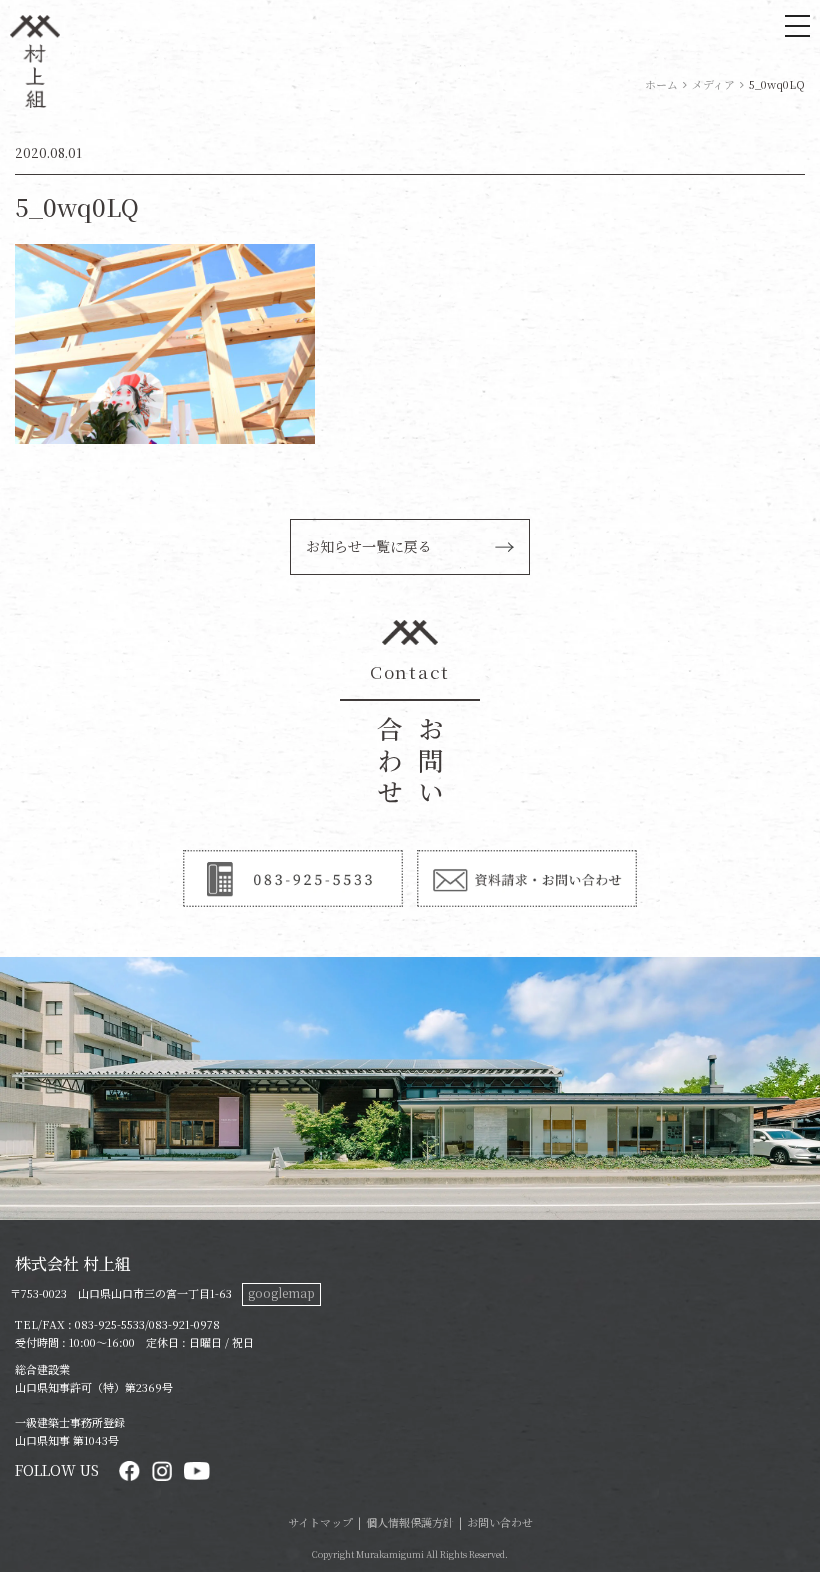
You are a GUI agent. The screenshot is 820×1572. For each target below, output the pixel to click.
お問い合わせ (500, 1522)
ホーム (661, 84)
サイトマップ (320, 1522)
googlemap (281, 1292)
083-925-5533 (110, 1324)
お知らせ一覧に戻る (369, 546)
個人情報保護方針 (410, 1522)
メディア (713, 84)
